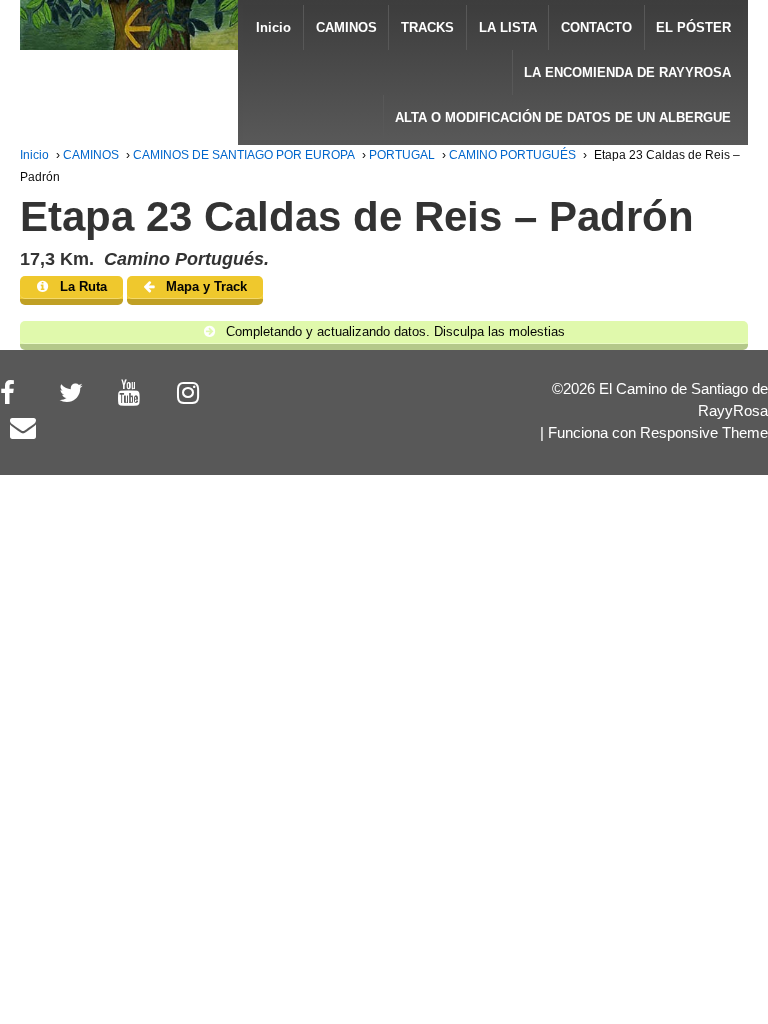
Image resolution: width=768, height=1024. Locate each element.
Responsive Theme (704, 433)
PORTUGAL (402, 155)
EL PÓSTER (693, 27)
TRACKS (427, 27)
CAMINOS (346, 27)
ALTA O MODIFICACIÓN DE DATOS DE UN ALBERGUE (563, 117)
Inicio (273, 27)
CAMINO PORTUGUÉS (512, 155)
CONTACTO (596, 27)
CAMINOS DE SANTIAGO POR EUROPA (244, 155)
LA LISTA (508, 27)
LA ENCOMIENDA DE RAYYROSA (627, 72)
